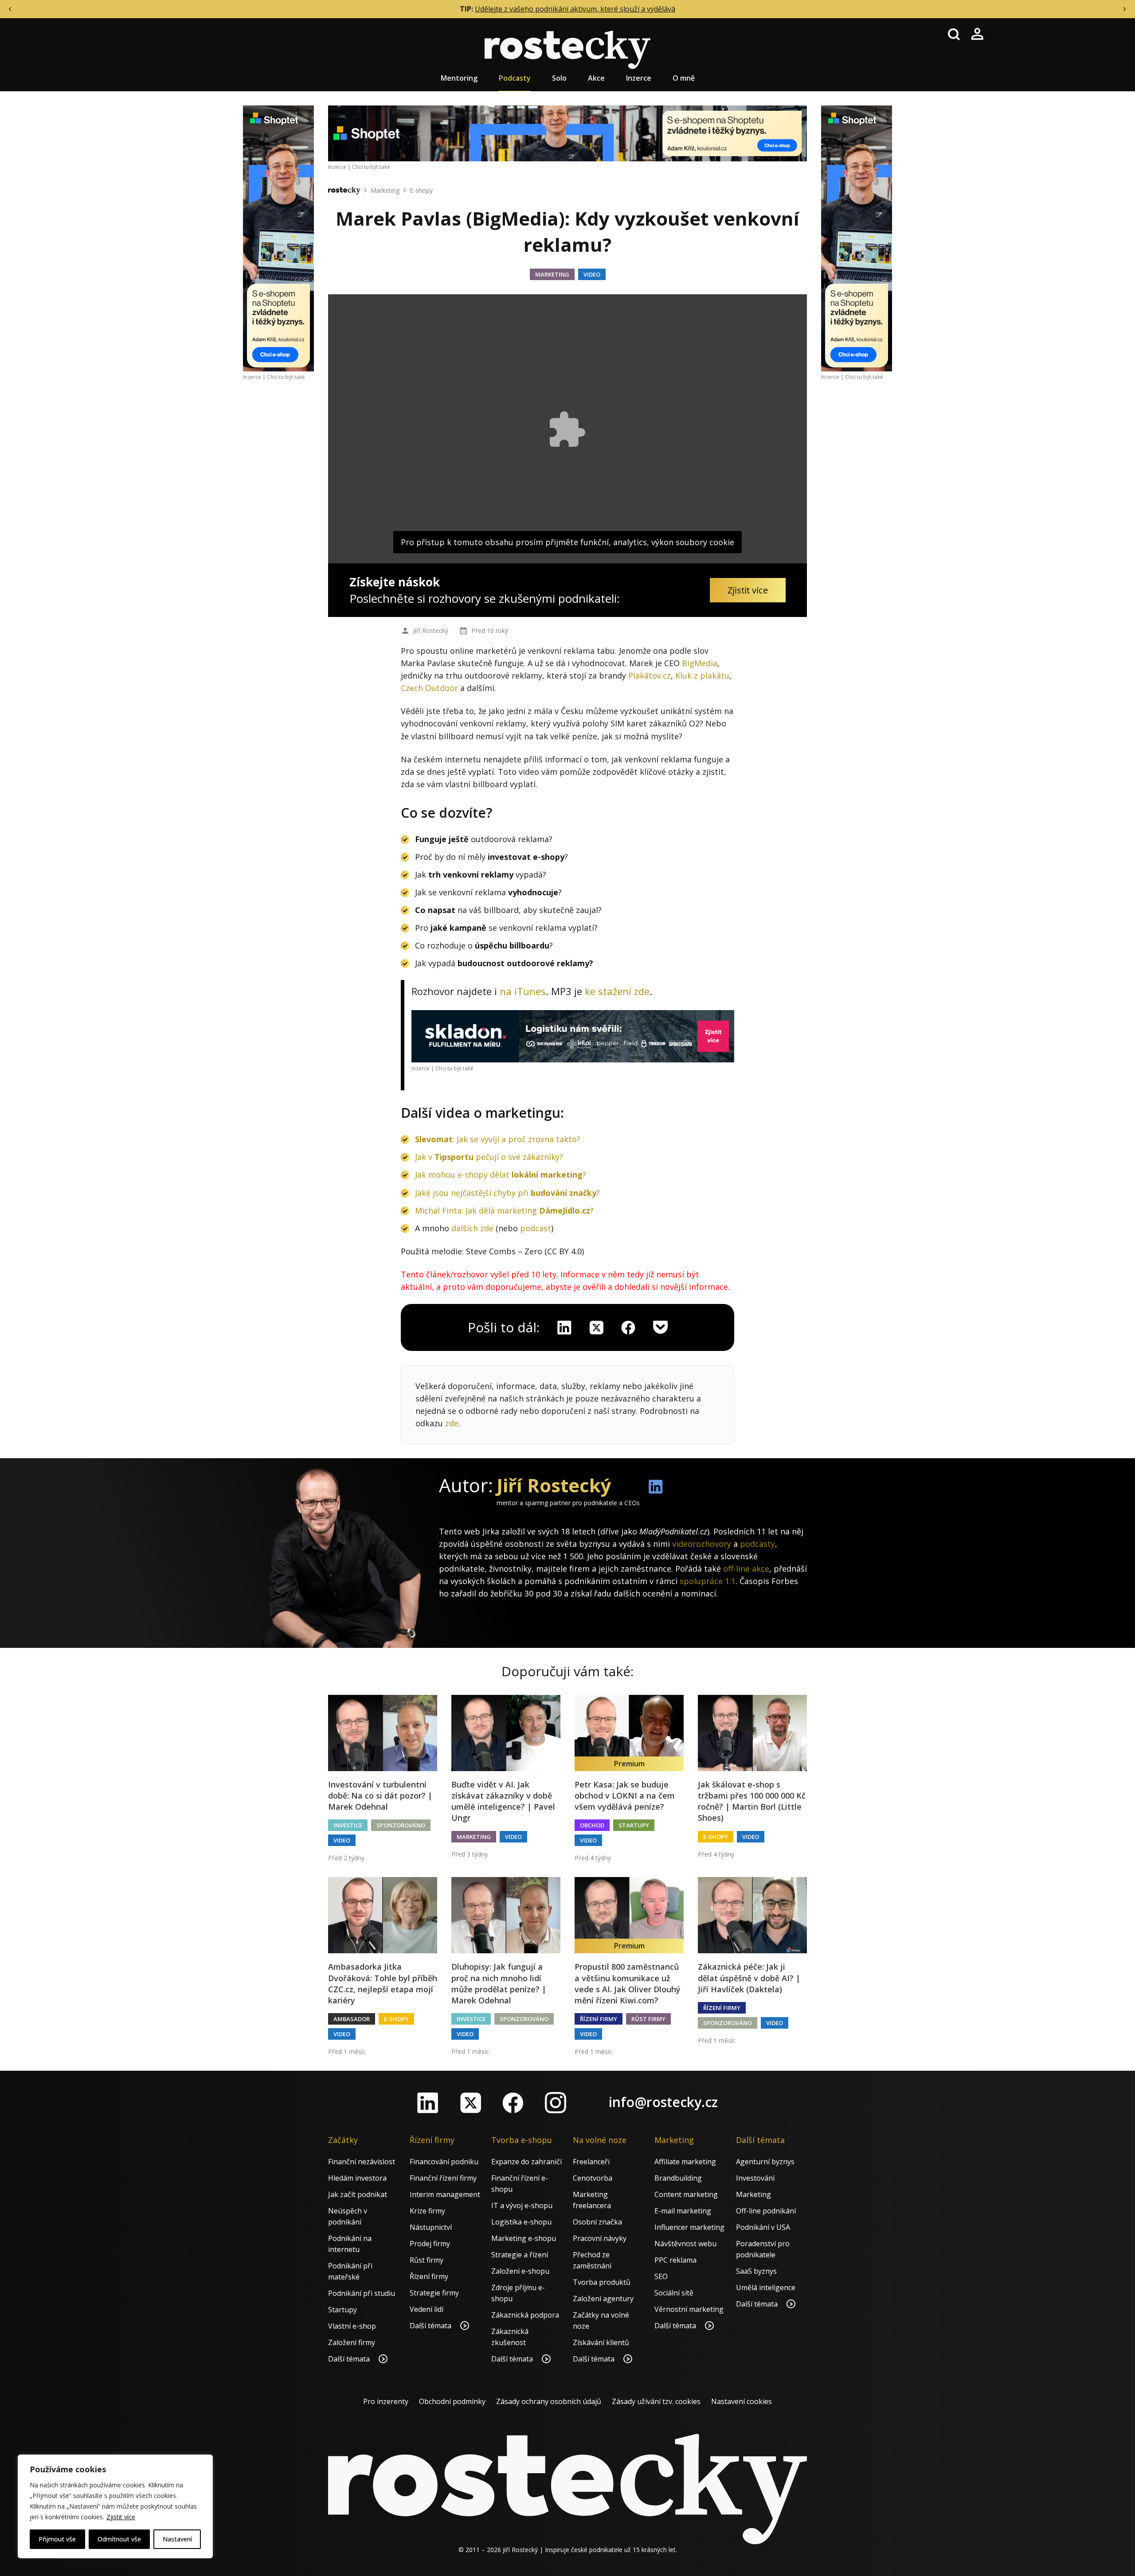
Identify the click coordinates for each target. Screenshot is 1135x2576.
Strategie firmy (434, 2293)
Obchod (592, 1825)
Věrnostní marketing (689, 2309)
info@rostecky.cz (663, 2102)
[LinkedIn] (428, 2103)
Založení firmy (352, 2342)
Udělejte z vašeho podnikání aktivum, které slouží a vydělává (575, 9)
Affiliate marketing (685, 2162)
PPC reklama (675, 2260)
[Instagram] (556, 2103)
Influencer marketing (689, 2227)
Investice (348, 1825)
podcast (536, 1228)
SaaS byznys (756, 2271)
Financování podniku (444, 2162)
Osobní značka (597, 2222)
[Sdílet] (628, 1327)
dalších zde (472, 1228)
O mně (684, 78)
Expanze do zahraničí (526, 2162)
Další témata (350, 2359)
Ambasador (352, 2019)
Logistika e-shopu (521, 2222)
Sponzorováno (401, 1825)
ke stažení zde (617, 991)
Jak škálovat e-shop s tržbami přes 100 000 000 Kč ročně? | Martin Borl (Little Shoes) (752, 1801)
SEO (661, 2276)
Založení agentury (603, 2299)
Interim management (445, 2194)
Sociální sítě (674, 2293)
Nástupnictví (431, 2227)
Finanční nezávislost (362, 2162)
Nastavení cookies (742, 2401)
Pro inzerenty (386, 2401)
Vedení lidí (427, 2309)
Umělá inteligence (766, 2287)
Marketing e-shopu (524, 2238)
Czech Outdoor (429, 688)
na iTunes (523, 991)
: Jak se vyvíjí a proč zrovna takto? (498, 1139)
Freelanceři (591, 2162)
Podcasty (515, 78)
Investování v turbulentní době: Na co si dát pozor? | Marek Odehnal (380, 1795)
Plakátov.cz (650, 675)
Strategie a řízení (520, 2255)
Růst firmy (648, 2019)
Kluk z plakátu (702, 675)
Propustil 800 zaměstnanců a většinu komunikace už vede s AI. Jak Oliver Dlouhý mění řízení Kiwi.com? (628, 1983)
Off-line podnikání (766, 2211)
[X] (596, 1327)
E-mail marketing (683, 2211)
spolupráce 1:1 (708, 1581)
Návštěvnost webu (685, 2244)
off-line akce (746, 1569)
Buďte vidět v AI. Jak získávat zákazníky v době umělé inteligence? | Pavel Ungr (503, 1801)
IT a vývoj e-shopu (522, 2205)
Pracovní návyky (600, 2238)
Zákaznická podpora (525, 2315)
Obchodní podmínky (452, 2401)
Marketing (385, 190)
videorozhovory (702, 1544)
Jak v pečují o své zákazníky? (489, 1157)
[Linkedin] (564, 1327)
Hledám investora (357, 2178)
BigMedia (700, 663)
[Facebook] (513, 2103)
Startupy (634, 1825)
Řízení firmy (599, 2019)
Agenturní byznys (765, 2162)
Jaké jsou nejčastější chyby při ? (507, 1193)
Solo (559, 78)
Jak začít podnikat (358, 2194)
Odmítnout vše (119, 2539)
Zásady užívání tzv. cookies (656, 2401)
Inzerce (639, 78)
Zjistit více (121, 2517)
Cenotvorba (593, 2178)
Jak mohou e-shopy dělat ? (501, 1175)
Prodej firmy (430, 2244)
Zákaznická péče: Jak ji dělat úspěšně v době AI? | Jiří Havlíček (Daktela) (749, 1978)
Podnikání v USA (763, 2227)
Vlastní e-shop (352, 2326)
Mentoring (459, 78)
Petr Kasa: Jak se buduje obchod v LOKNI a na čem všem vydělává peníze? (625, 1795)
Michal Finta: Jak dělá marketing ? (504, 1210)
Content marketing (686, 2194)
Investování (755, 2178)
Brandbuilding (678, 2178)
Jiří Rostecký (431, 630)
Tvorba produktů (602, 2282)
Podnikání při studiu (362, 2293)
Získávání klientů (601, 2342)
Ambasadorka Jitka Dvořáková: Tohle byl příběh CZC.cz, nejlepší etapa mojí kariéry (383, 1983)
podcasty (757, 1544)
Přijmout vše (57, 2539)
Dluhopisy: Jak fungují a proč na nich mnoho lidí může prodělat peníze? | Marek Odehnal (499, 1983)
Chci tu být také (286, 377)
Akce (596, 78)
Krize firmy (427, 2211)
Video (592, 274)
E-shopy (421, 190)
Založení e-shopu (520, 2271)
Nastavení (177, 2539)
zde (452, 1423)
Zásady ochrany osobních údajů (549, 2401)
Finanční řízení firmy (443, 2178)
